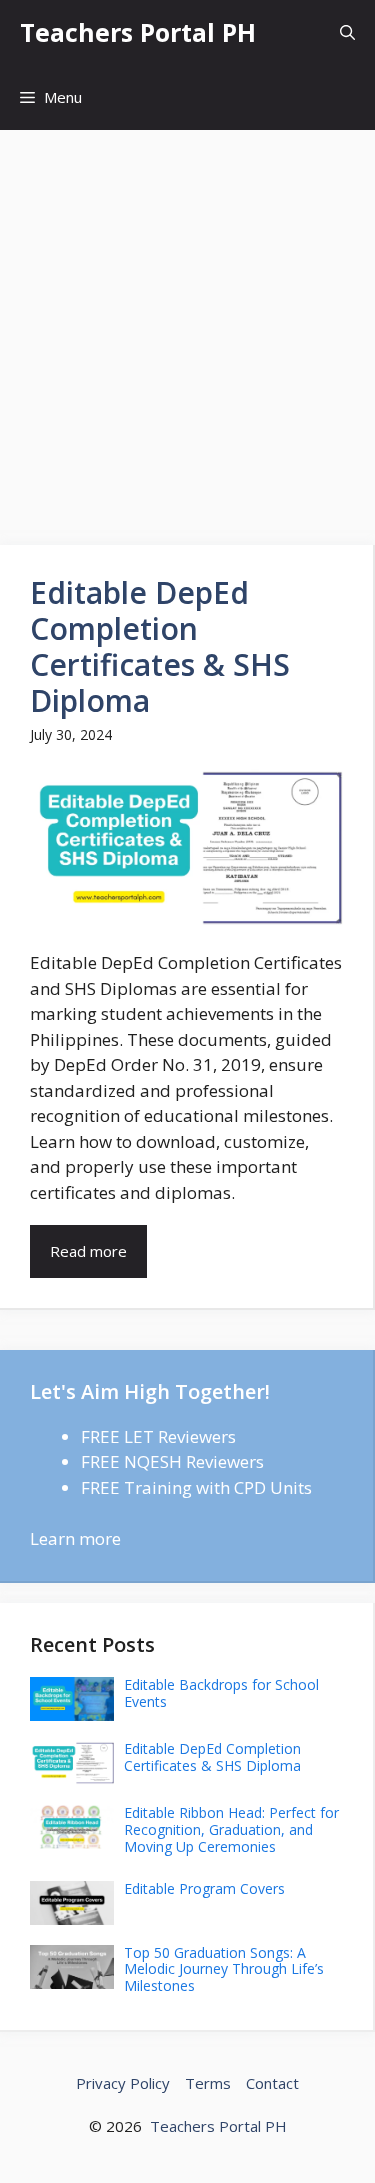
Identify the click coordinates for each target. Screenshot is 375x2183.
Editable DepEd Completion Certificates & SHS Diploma (160, 646)
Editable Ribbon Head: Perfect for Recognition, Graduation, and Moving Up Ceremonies (231, 1829)
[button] (347, 32)
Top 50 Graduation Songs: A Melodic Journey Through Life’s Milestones (224, 1969)
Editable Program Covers (204, 1888)
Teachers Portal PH (138, 32)
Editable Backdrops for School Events (221, 1693)
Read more (88, 1251)
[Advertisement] (187, 327)
